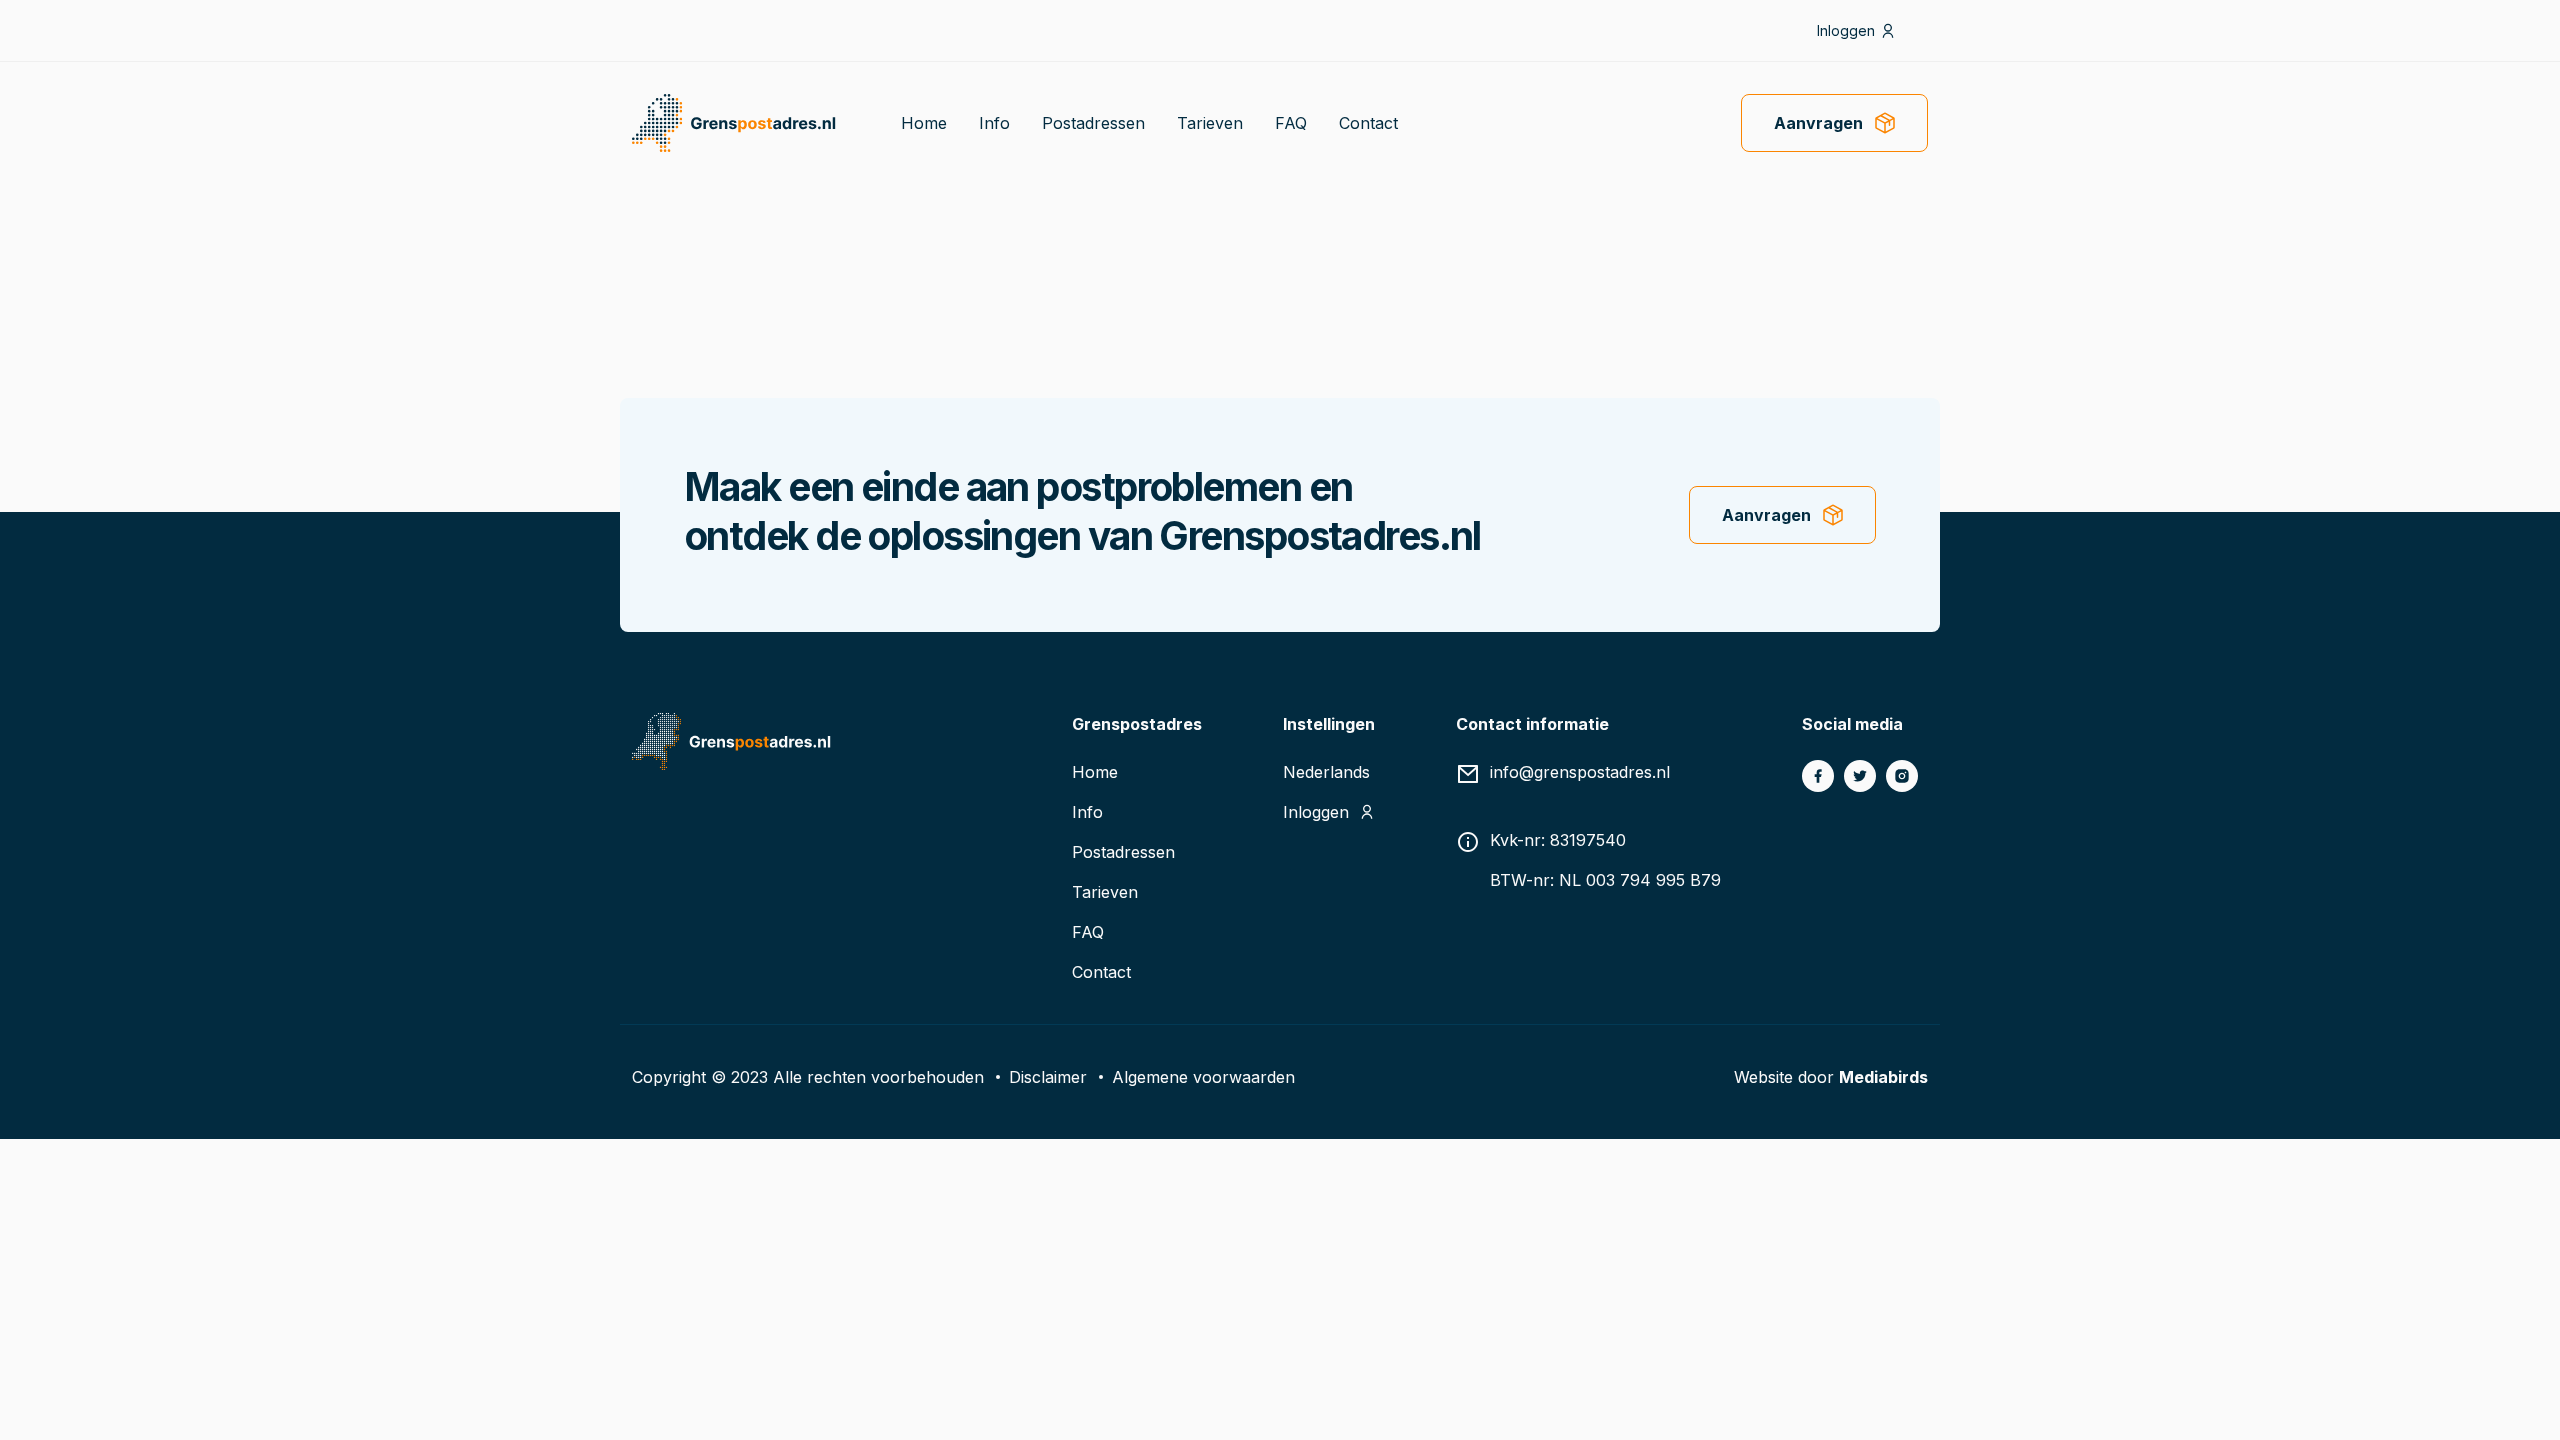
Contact (1368, 123)
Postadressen (1093, 123)
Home (924, 123)
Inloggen (1846, 30)
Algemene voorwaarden (1203, 1077)
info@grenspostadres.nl (1580, 772)
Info (994, 123)
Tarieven (1210, 123)
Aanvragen (1818, 123)
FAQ (1291, 123)
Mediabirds (1883, 1077)
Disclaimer (1048, 1077)
